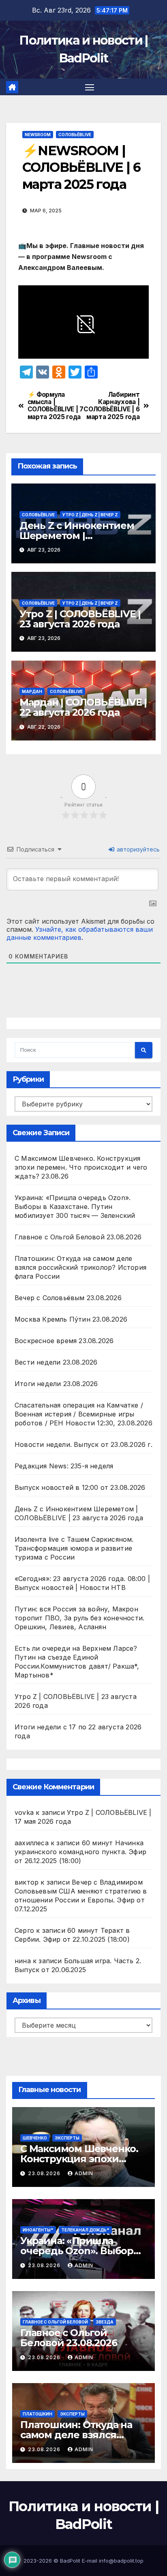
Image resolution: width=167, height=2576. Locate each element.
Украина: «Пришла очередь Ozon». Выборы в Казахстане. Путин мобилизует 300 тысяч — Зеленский (75, 1207)
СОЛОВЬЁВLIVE (75, 135)
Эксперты (67, 2138)
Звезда (105, 2322)
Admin (84, 2173)
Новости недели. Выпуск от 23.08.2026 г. (83, 1444)
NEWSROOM (38, 135)
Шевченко (35, 2138)
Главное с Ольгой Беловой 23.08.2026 (78, 1237)
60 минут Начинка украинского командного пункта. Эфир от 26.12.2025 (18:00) (80, 1852)
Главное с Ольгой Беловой (55, 2322)
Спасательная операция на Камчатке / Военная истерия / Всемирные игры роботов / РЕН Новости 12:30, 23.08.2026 (83, 1414)
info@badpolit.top (121, 2561)
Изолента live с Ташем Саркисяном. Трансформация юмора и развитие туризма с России (74, 1548)
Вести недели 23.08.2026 (56, 1362)
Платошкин (37, 2414)
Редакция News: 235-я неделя (64, 1466)
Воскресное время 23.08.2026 (64, 1341)
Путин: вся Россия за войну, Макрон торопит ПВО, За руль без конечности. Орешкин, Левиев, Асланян (79, 1618)
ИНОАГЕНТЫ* (38, 2230)
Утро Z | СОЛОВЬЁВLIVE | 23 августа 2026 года (80, 619)
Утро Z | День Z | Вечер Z (90, 515)
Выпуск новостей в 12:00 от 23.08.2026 (80, 1487)
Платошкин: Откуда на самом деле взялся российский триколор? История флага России (80, 1267)
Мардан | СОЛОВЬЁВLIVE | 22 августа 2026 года (83, 707)
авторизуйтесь (137, 849)
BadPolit (70, 2561)
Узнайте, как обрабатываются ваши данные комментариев (80, 933)
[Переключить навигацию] (90, 87)
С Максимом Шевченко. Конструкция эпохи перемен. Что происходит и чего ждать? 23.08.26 (81, 1167)
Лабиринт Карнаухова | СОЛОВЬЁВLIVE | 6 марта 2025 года (111, 406)
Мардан (32, 691)
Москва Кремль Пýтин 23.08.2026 (71, 1319)
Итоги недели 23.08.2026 (56, 1384)
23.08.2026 (45, 2173)
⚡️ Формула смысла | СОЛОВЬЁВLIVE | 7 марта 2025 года (56, 406)
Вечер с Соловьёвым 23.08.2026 (68, 1298)
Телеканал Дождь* (85, 2230)
